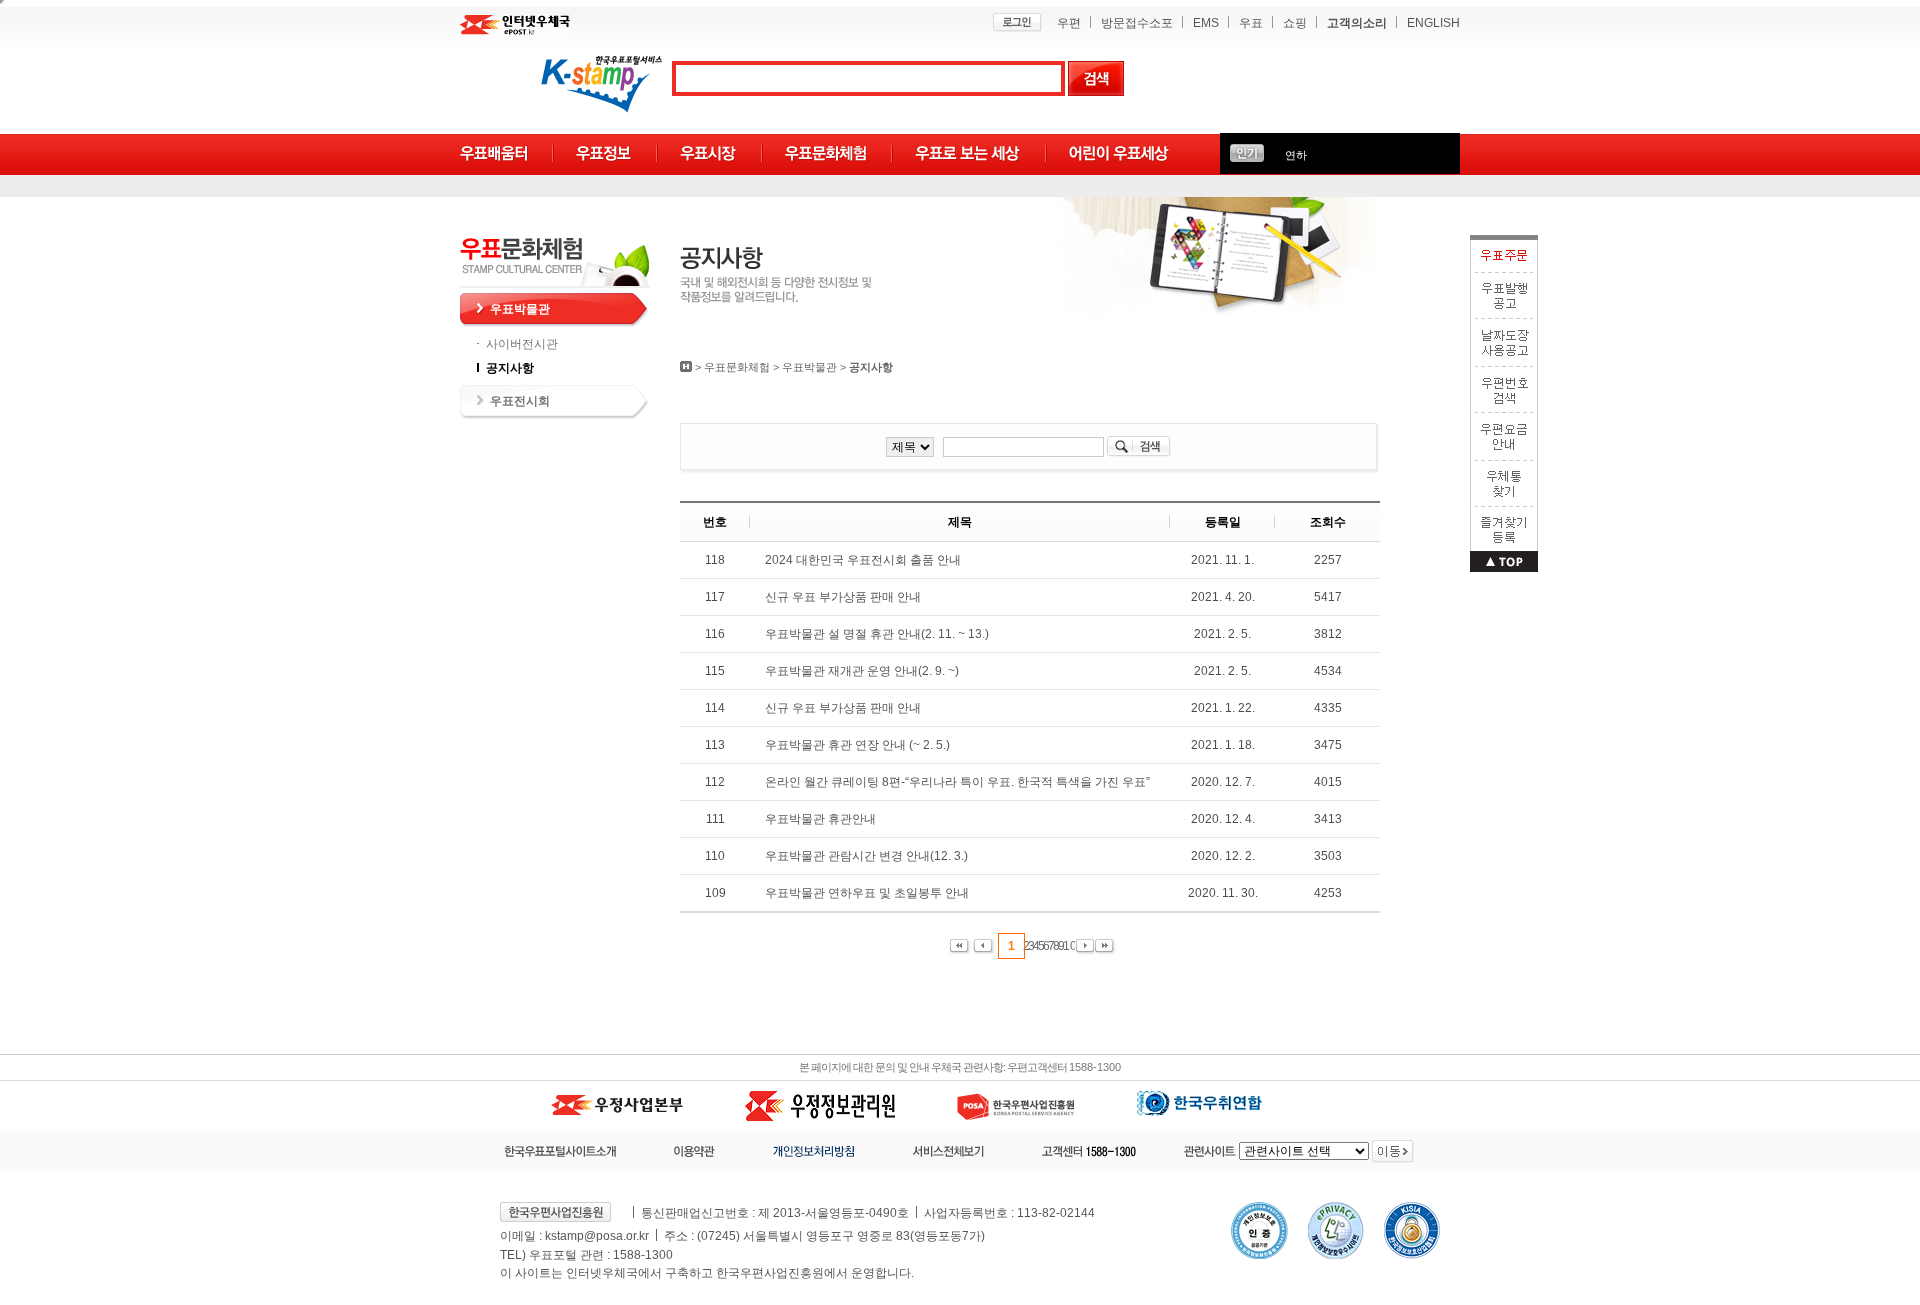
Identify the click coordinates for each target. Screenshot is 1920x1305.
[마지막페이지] (1105, 946)
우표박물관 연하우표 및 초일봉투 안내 (867, 893)
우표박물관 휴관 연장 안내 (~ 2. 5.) (857, 745)
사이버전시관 (522, 344)
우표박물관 (520, 309)
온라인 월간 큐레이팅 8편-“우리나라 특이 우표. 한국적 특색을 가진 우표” (957, 782)
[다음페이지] (1085, 946)
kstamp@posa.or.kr (597, 1236)
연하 (1296, 155)
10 (1070, 946)
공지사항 (510, 368)
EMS (1206, 23)
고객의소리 (1357, 23)
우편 (1069, 23)
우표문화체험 (737, 367)
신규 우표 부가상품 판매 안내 (843, 597)
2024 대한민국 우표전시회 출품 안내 (863, 560)
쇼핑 (1295, 23)
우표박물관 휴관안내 (820, 819)
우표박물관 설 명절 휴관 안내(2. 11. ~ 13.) (877, 634)
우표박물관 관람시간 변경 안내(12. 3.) (866, 856)
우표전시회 (520, 401)
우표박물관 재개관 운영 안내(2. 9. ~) (862, 671)
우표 (1251, 23)
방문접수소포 (1137, 23)
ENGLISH (1433, 23)
